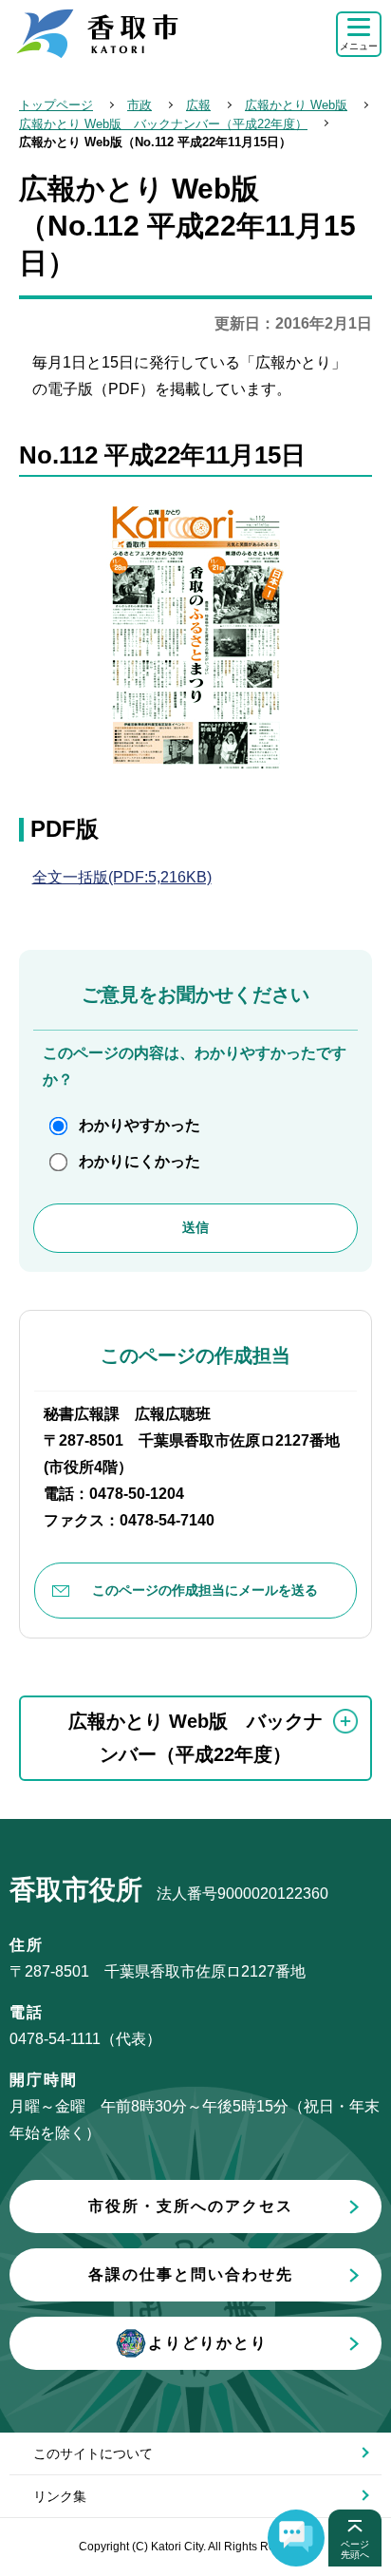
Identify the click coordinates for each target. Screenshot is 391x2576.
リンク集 (60, 2496)
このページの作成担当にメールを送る (205, 1590)
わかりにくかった (140, 1161)
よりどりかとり (208, 2343)
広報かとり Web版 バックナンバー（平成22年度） (163, 124)
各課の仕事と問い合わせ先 (191, 2274)
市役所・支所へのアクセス (191, 2206)
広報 (198, 105)
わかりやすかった (140, 1125)
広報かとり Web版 (296, 105)
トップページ (56, 105)
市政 (140, 105)
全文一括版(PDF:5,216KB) (122, 877)
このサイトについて (93, 2453)
